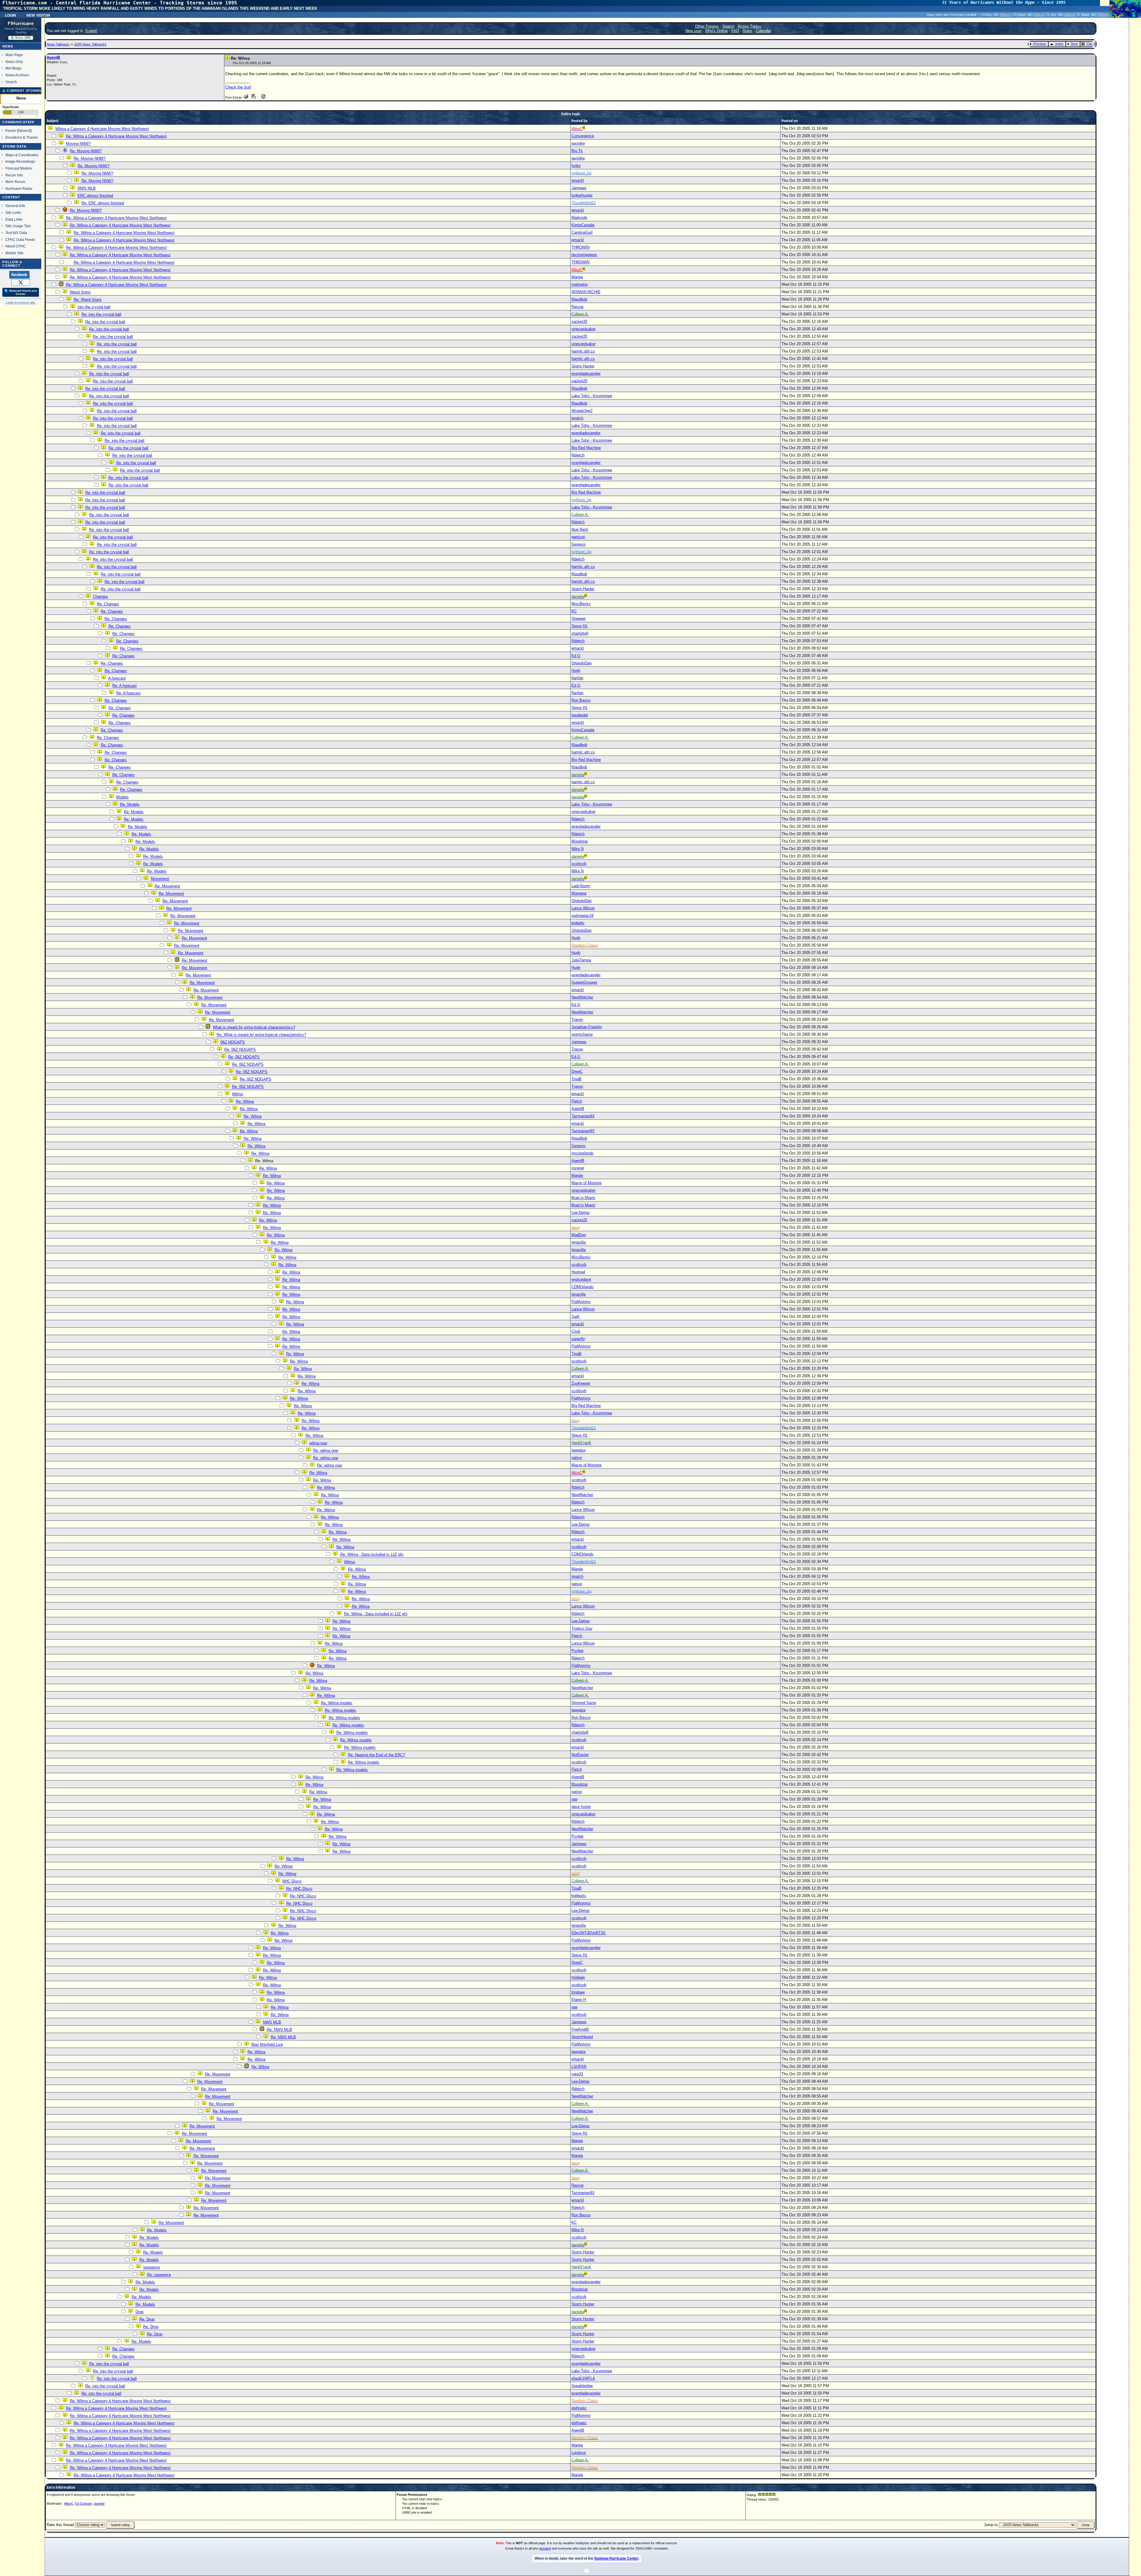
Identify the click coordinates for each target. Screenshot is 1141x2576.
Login (11, 15)
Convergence (583, 136)
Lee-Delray (581, 1213)
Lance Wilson (583, 908)
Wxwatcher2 (582, 411)
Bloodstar (580, 841)
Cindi (576, 1331)
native (577, 1458)
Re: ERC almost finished (103, 203)
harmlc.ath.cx (583, 351)
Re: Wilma (245, 1101)
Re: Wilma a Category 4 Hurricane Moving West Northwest (116, 136)
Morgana (579, 893)
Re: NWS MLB (279, 2030)
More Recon (15, 182)
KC (574, 611)
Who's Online (716, 31)
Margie (577, 277)
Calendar (763, 31)
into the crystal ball (94, 307)
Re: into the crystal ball (101, 314)
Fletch (577, 1101)
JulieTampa (581, 960)
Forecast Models (19, 168)
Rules (747, 31)
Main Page (14, 55)
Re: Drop (147, 2319)
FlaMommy (581, 1302)
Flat (1089, 44)
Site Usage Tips (18, 226)
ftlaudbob (579, 299)
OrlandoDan (581, 663)
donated (545, 2548)
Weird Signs (80, 292)
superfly (578, 1339)
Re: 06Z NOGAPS (240, 1049)
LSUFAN (579, 2066)
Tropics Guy (582, 1628)
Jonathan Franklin (587, 1027)
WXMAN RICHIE (586, 292)
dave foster (581, 1807)
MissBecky (581, 604)
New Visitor (38, 15)
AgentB (53, 57)
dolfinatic (579, 2408)
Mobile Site (14, 253)
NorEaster (580, 1755)
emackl (578, 180)
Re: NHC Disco (299, 1889)
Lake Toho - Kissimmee (592, 396)
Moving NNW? (78, 144)
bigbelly (578, 923)
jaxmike (578, 143)
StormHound (582, 2037)
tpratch (577, 418)
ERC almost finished (95, 196)
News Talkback (58, 44)
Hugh (576, 671)
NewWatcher (582, 997)
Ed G (576, 656)
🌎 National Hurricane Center (21, 292)
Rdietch (578, 455)
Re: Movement (167, 886)
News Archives (17, 75)
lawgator (579, 1450)
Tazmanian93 (583, 1116)
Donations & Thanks (22, 137)
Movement (160, 879)
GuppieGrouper (584, 982)
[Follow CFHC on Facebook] (20, 274)
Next (1074, 44)
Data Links (14, 219)
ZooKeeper (581, 1383)
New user (694, 31)
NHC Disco (292, 1881)
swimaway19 (582, 916)
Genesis (579, 544)
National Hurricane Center (616, 2558)
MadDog (579, 1235)
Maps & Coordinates (22, 155)
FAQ (735, 31)
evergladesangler (586, 373)
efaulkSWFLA (583, 2378)
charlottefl (580, 633)
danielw (99, 2504)
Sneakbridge (582, 2386)
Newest (24, 131)
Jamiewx (579, 188)
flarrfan (577, 678)
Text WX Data (16, 233)
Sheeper (579, 619)
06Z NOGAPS (233, 1042)
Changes (101, 597)
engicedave (581, 1279)
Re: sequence (159, 2275)
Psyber (577, 1651)
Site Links (13, 213)
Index (1059, 44)
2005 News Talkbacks (90, 44)
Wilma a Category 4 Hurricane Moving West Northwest (102, 129)
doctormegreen (584, 255)
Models (122, 797)
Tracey (577, 1019)
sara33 (577, 2074)
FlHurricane (21, 23)
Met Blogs (13, 68)
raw (574, 1799)
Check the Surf (238, 87)
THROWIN (580, 247)
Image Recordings (20, 161)
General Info (15, 206)
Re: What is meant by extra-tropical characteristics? (261, 1035)
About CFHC (16, 246)
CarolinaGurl (582, 232)
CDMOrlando (582, 1287)
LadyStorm (581, 886)
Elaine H (579, 2000)
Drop (140, 2312)
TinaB (576, 1079)
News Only (14, 62)
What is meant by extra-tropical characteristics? (254, 1027)
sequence (152, 2267)
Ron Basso (581, 700)
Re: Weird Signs (88, 300)
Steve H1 (579, 626)
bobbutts (579, 1896)
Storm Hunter (583, 366)
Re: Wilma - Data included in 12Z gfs (372, 1554)
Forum (11, 131)
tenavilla (579, 1242)
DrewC (577, 1071)
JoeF (576, 1317)
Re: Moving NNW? (86, 151)
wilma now (318, 1443)
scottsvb (579, 864)
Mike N (577, 849)
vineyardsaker (583, 329)
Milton (1005, 15)
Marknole (579, 218)
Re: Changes (108, 604)
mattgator (580, 284)
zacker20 (579, 322)
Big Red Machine (586, 448)
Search (11, 82)
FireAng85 (580, 2029)
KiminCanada (583, 225)
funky (576, 166)
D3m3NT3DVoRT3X (588, 1933)
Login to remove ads (21, 302)
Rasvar (577, 307)
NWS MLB (87, 188)
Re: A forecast (124, 686)
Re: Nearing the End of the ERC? (376, 1755)
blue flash (580, 529)
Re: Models (130, 804)
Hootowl (578, 1272)
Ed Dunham (84, 2504)
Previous (1040, 44)
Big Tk (577, 151)
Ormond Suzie (584, 1703)
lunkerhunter (582, 195)
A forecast (117, 678)
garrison (578, 537)
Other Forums (707, 26)
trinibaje (578, 1977)
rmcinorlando (582, 1153)
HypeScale (11, 107)
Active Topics (750, 26)
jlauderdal (580, 715)
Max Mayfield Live (267, 2044)
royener (578, 1168)
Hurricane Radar (19, 188)
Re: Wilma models (337, 1703)
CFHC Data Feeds (20, 240)
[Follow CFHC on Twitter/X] (21, 282)
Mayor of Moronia (586, 1183)
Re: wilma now (326, 1450)
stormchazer (582, 1034)
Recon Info (14, 175)
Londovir (579, 2453)
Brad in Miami (583, 1198)
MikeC (69, 2504)
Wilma (237, 1094)
